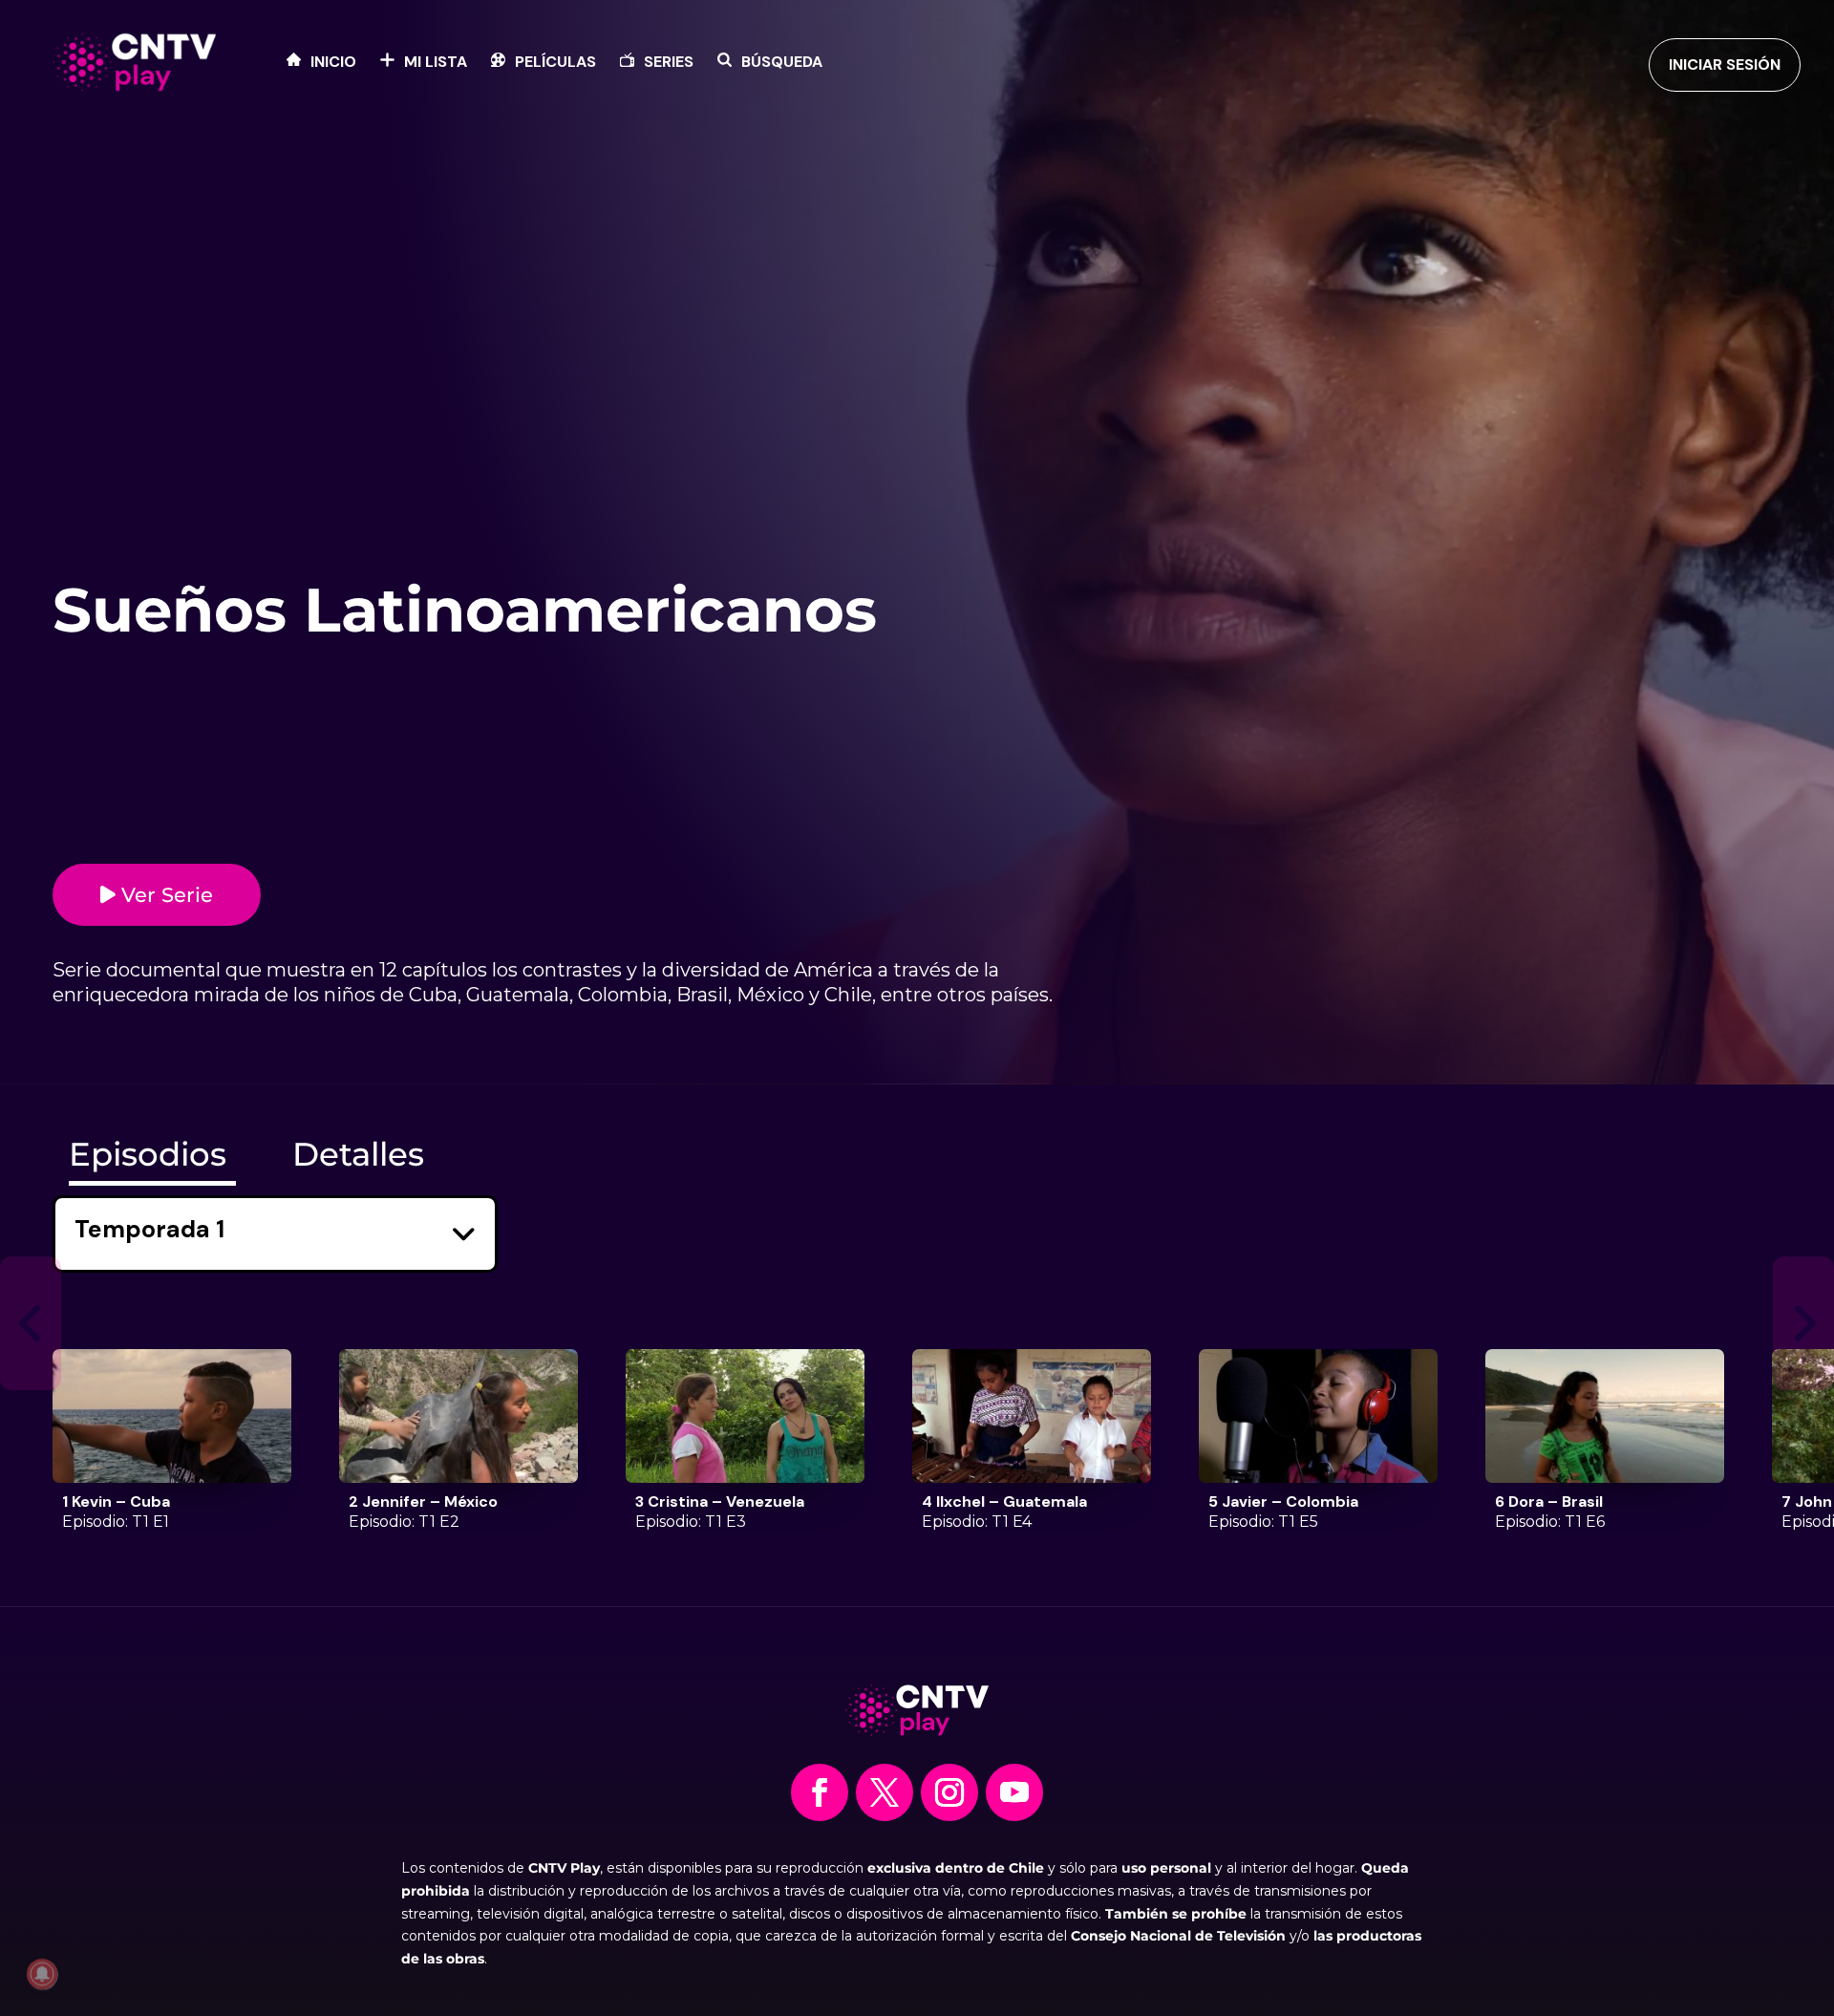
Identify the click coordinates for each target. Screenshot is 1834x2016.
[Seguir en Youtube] (1014, 1792)
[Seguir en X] (885, 1792)
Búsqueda (782, 64)
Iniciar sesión (1725, 64)
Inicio (333, 64)
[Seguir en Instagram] (949, 1792)
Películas (555, 64)
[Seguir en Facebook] (820, 1792)
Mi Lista (436, 64)
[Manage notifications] (42, 1974)
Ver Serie (164, 895)
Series (669, 64)
